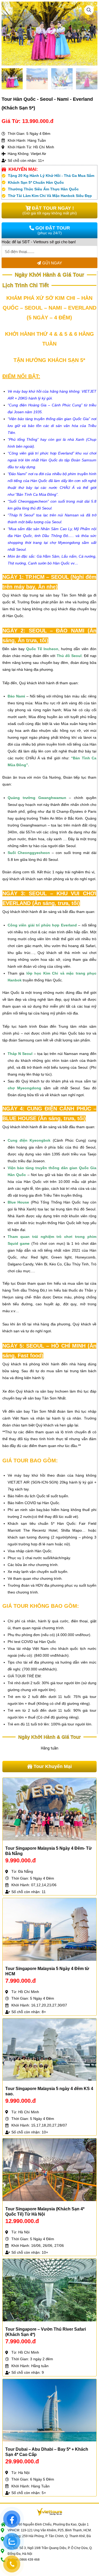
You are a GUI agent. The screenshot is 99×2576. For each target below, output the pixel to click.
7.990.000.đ (20, 1981)
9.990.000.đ (20, 1860)
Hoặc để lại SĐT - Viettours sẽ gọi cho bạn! (39, 242)
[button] (89, 10)
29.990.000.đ (22, 2461)
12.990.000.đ (22, 2221)
